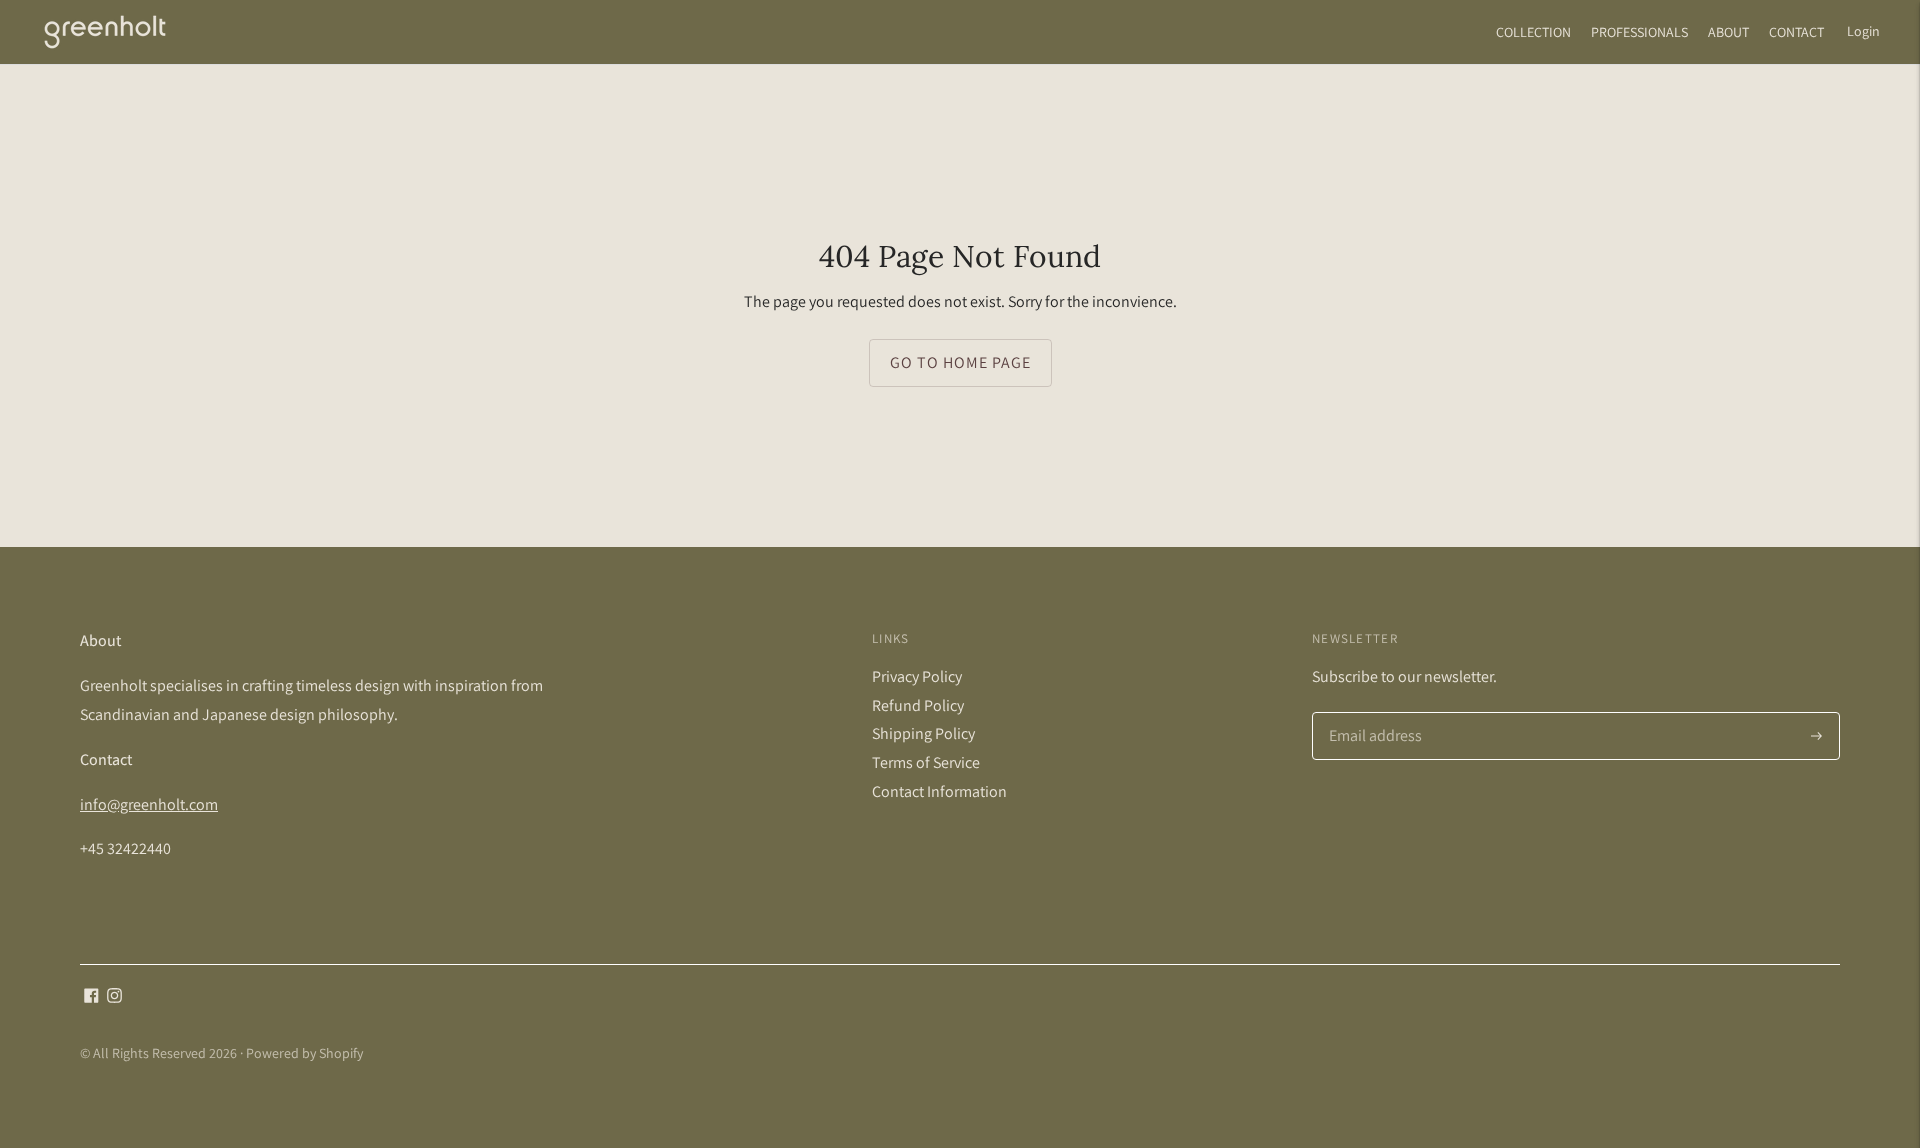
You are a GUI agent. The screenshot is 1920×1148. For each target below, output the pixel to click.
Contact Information (939, 791)
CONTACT (1796, 32)
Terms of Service (926, 762)
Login (1863, 31)
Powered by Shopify (304, 1053)
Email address (1373, 714)
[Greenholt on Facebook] (91, 997)
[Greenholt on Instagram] (114, 997)
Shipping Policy (923, 733)
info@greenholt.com (149, 804)
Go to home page (960, 362)
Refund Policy (918, 705)
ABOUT (1728, 32)
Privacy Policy (917, 676)
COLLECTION (1533, 32)
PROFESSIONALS (1639, 32)
